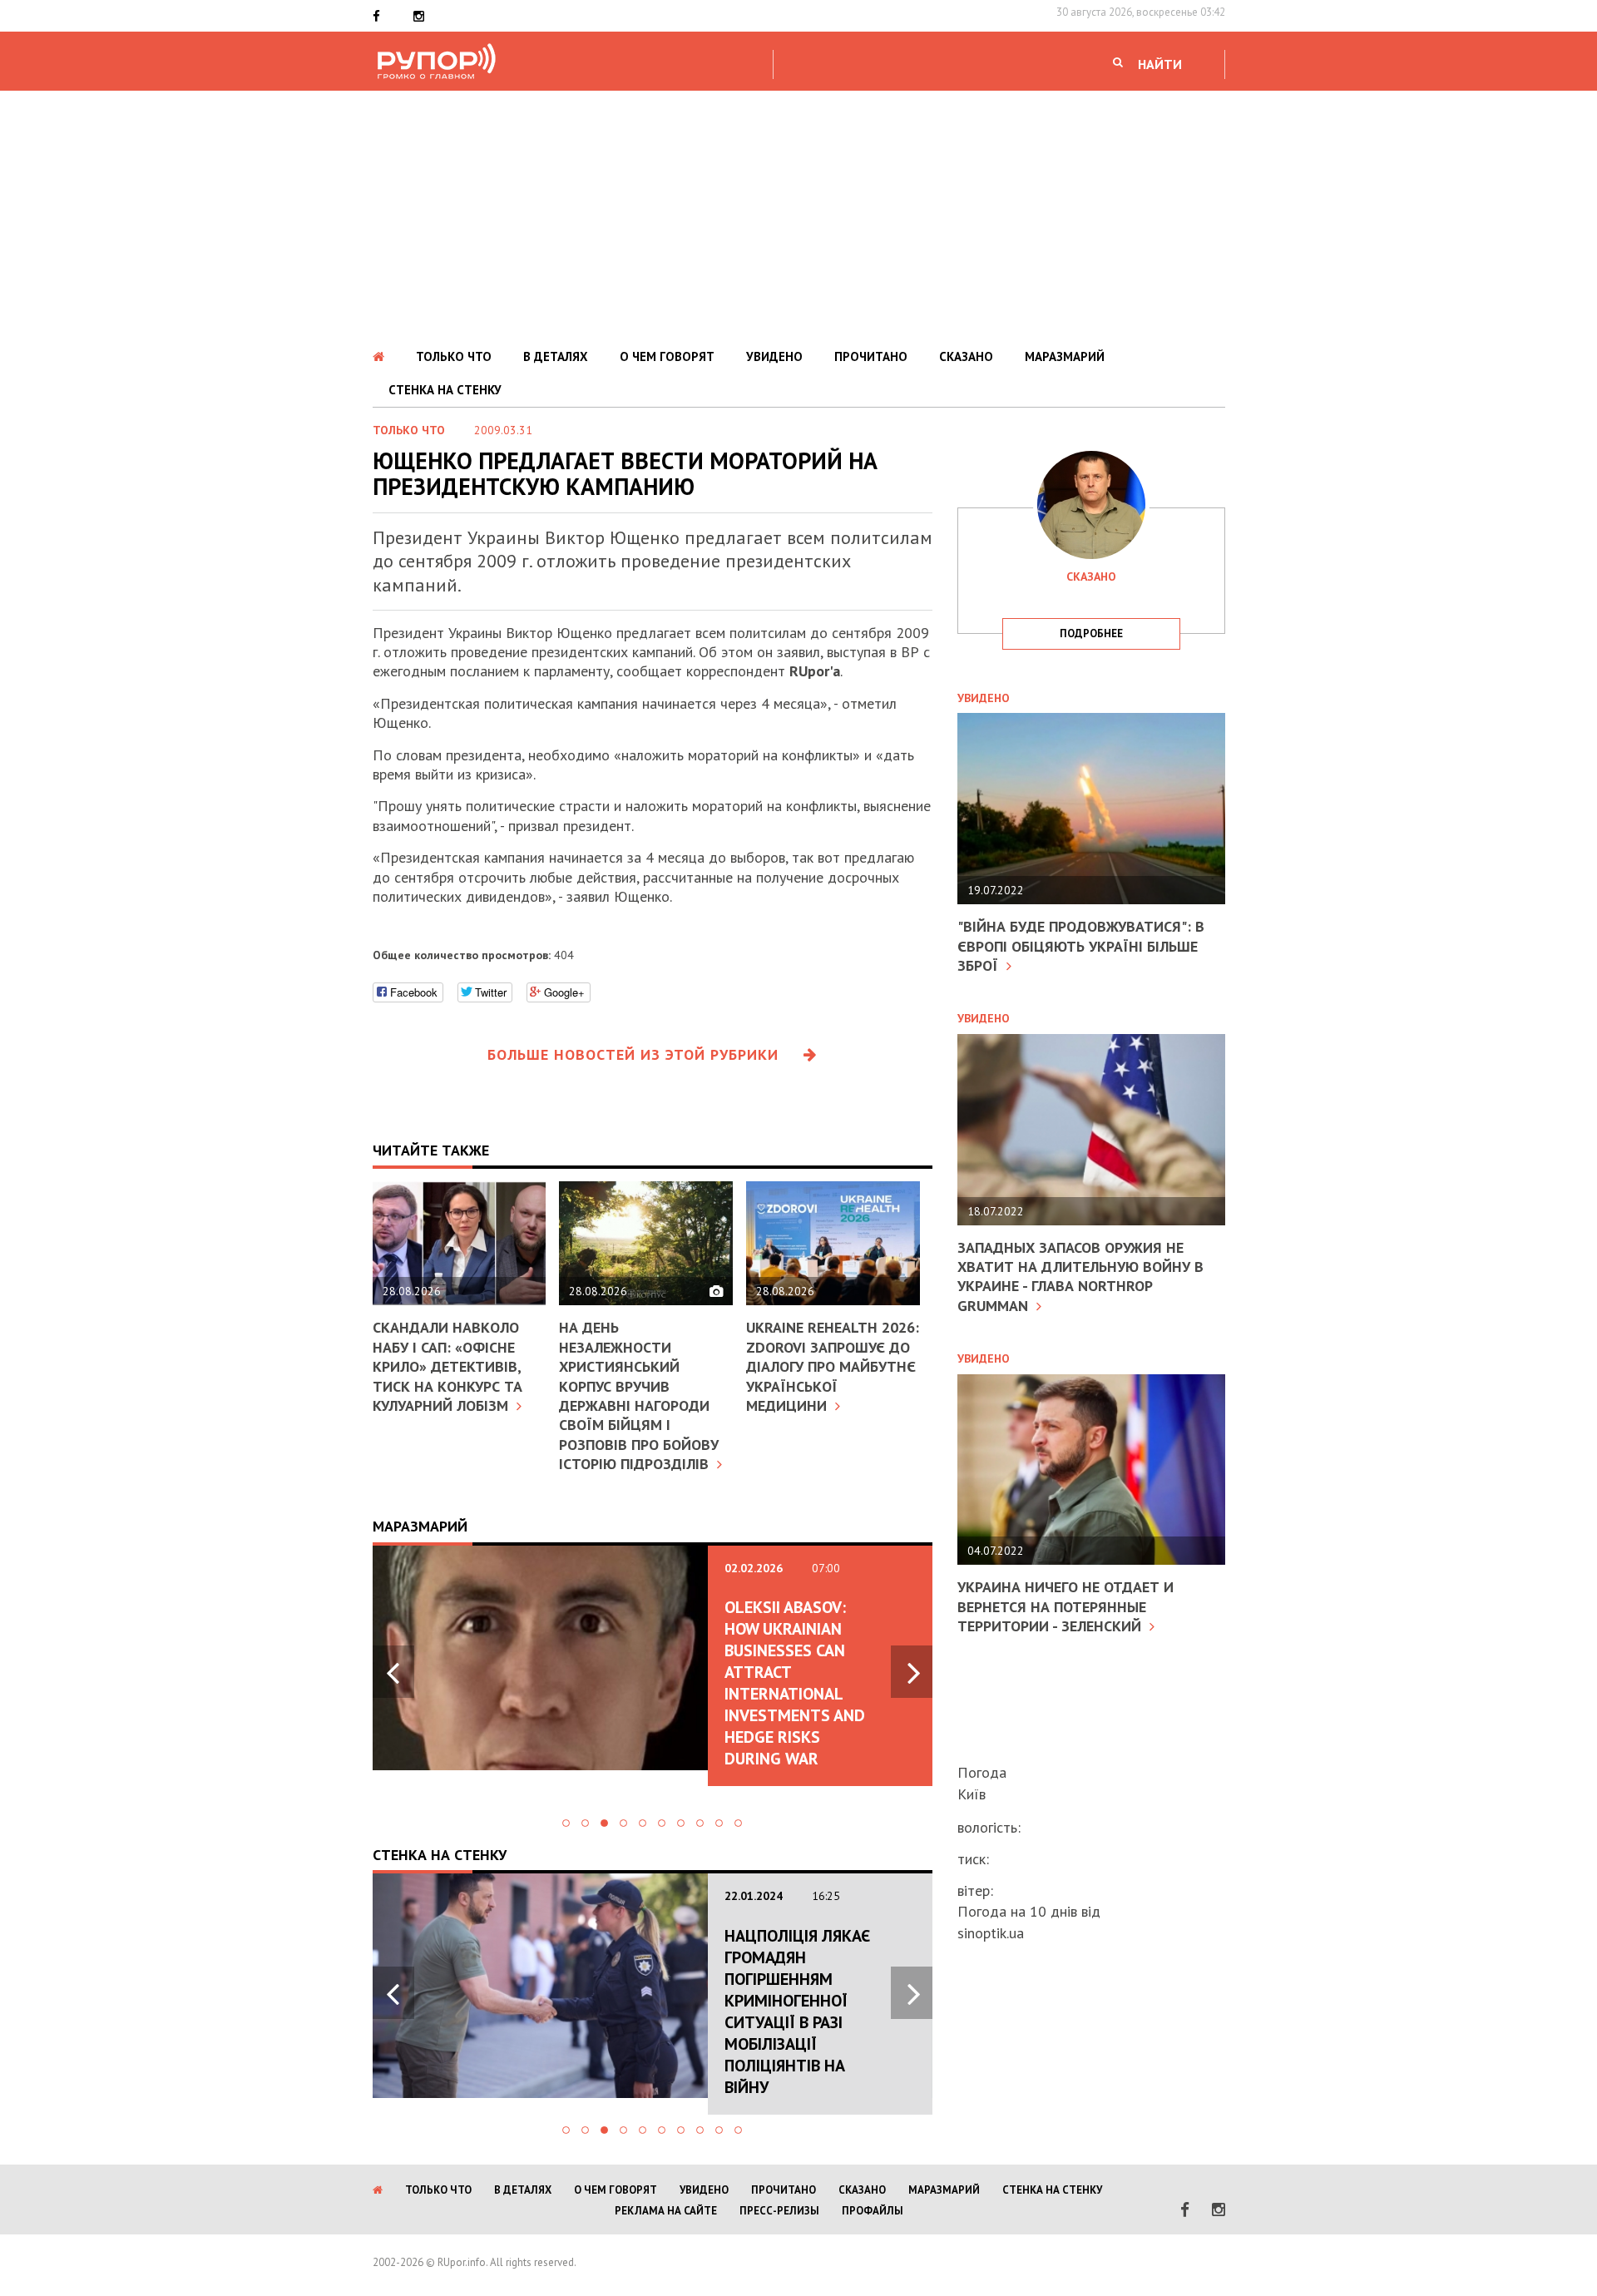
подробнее (1091, 633)
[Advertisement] (798, 215)
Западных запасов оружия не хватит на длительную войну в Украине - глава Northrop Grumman (1080, 1277)
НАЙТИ (1160, 64)
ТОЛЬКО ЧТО (454, 356)
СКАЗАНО (966, 356)
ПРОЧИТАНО (871, 356)
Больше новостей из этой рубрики (633, 1054)
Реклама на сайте (666, 2211)
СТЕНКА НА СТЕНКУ (445, 390)
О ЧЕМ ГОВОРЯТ (667, 356)
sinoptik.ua (991, 1933)
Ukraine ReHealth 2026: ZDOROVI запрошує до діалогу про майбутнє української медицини (833, 1366)
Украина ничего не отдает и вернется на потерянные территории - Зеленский (1065, 1606)
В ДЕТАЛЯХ (556, 356)
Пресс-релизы (779, 2211)
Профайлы (873, 2211)
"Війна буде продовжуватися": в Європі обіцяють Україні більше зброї (1081, 946)
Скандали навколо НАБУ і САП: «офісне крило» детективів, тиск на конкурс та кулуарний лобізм (447, 1366)
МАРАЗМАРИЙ (1065, 356)
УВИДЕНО (774, 356)
